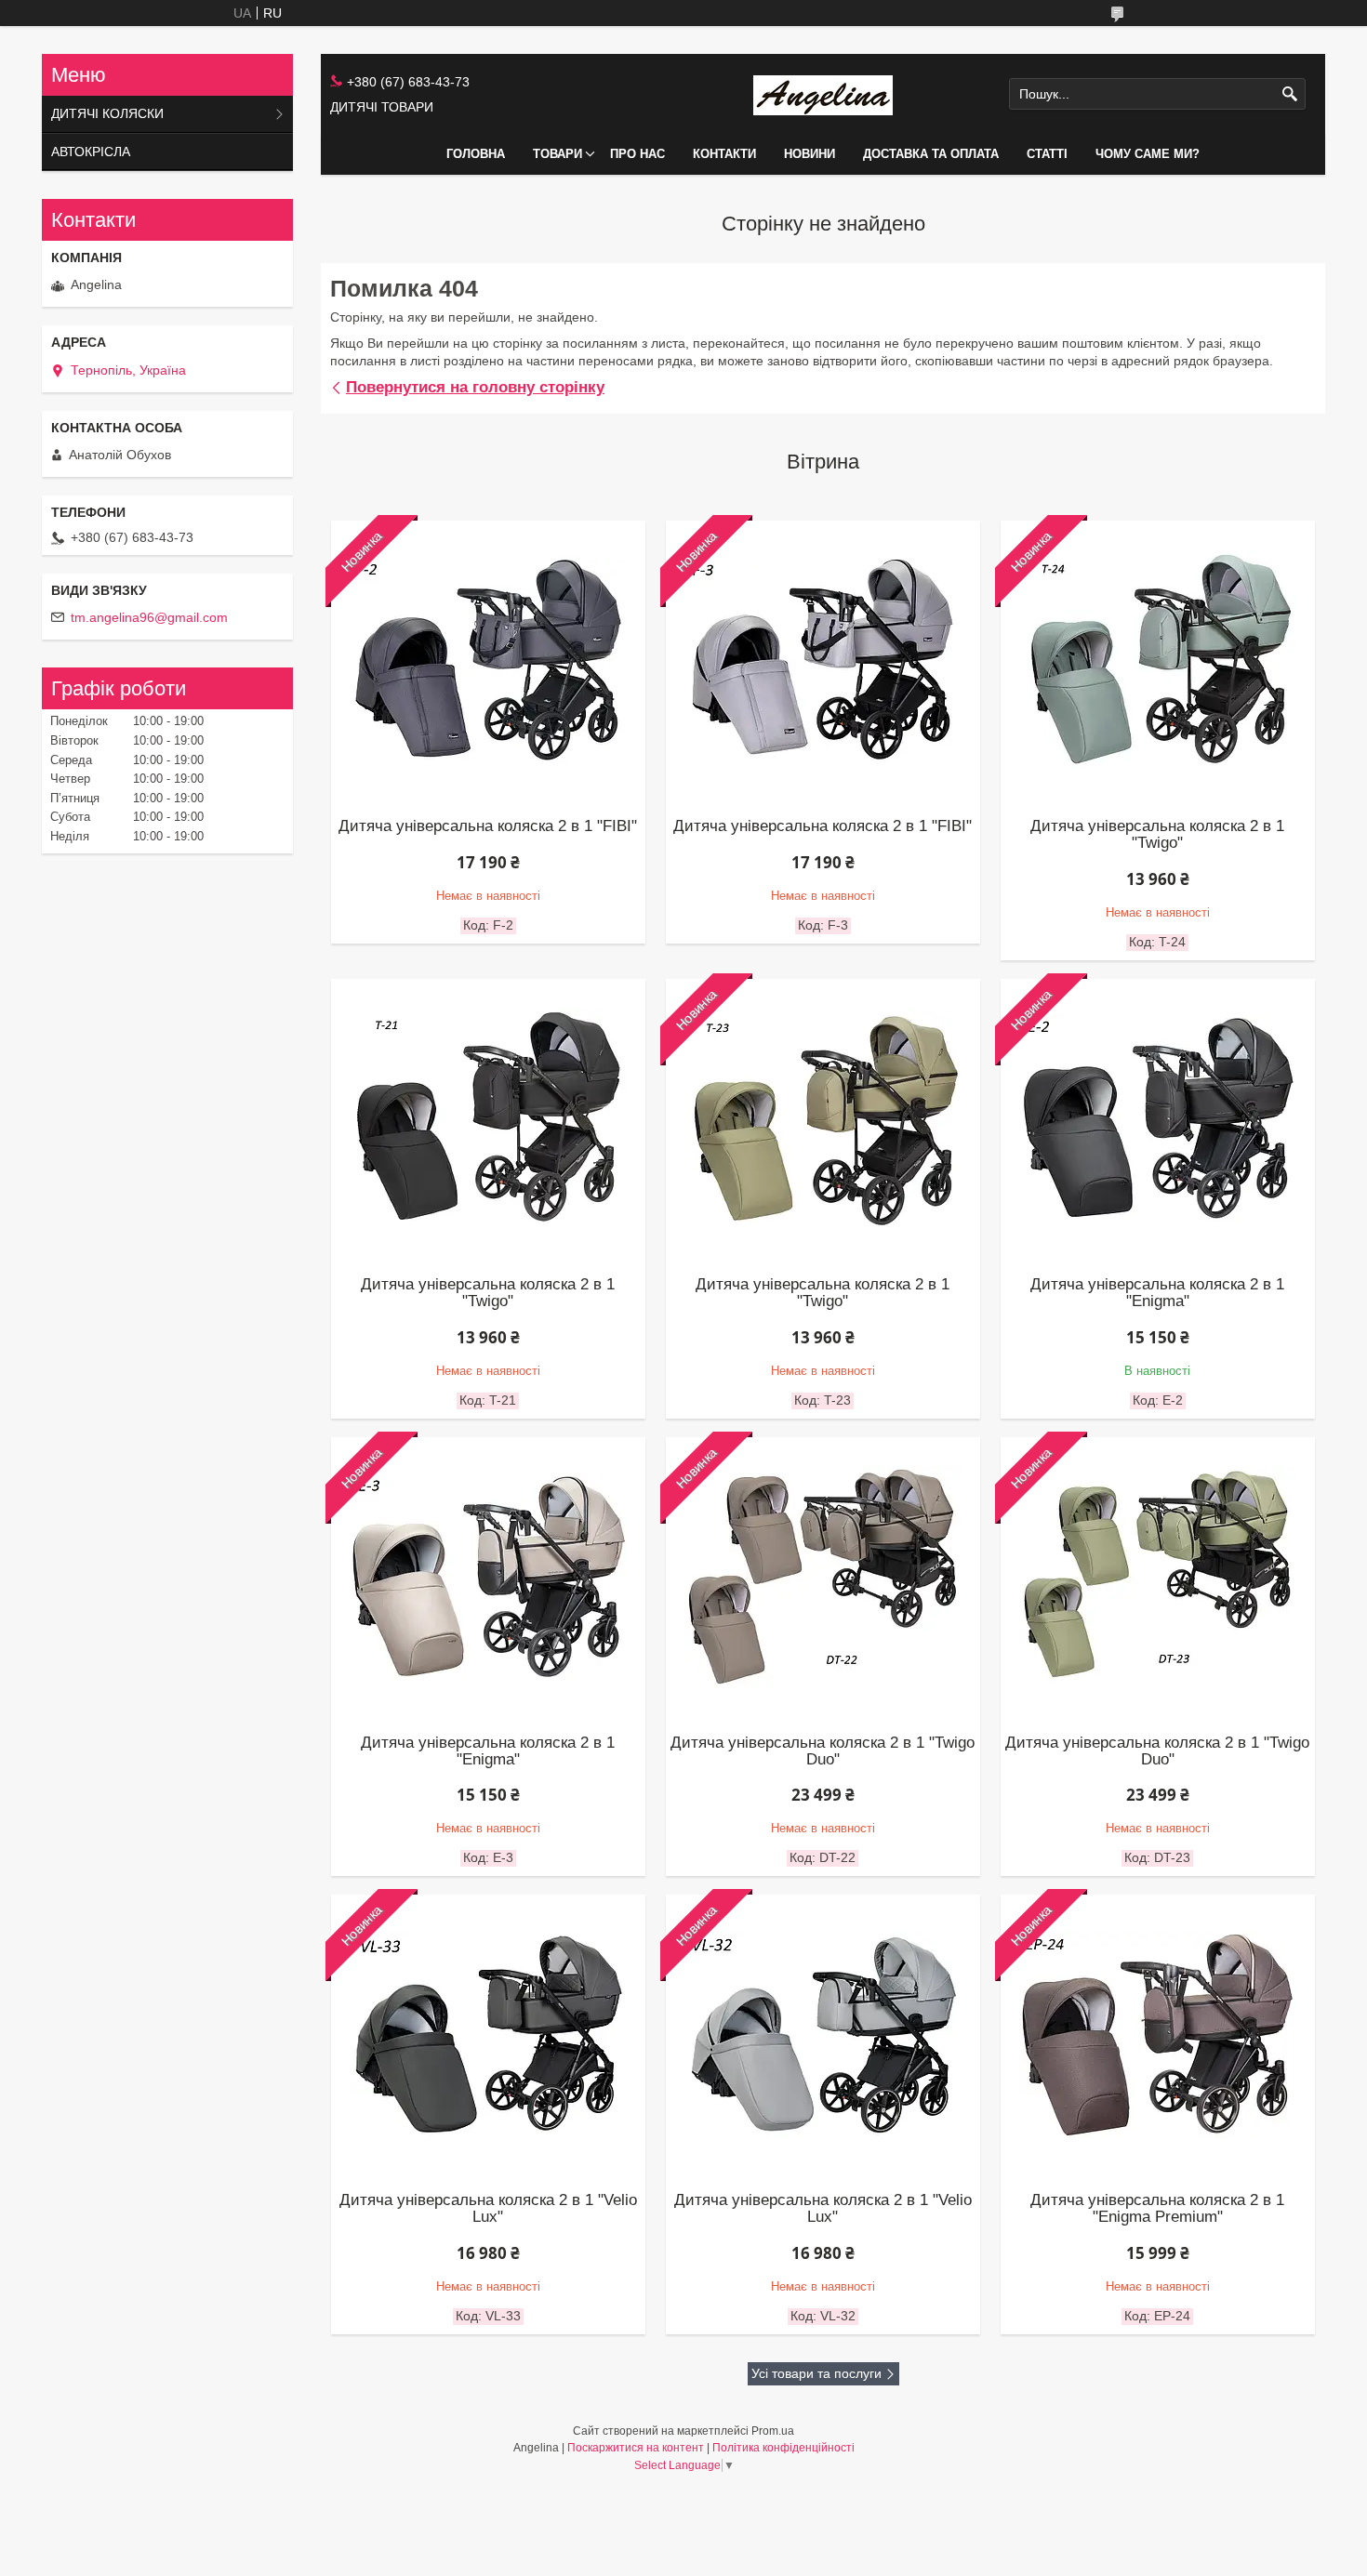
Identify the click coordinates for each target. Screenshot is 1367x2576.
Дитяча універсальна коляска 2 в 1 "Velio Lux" (488, 2209)
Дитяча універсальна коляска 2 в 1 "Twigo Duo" (823, 1751)
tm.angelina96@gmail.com (149, 617)
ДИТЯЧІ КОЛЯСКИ (107, 113)
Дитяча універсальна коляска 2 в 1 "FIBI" (488, 826)
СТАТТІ (1047, 154)
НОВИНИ (810, 154)
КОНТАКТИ (724, 154)
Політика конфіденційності (783, 2448)
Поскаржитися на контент (636, 2448)
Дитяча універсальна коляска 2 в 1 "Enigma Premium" (1157, 2209)
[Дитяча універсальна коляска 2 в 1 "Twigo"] (488, 1118)
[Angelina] (823, 94)
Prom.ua (773, 2431)
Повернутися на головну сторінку (475, 387)
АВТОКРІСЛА (91, 152)
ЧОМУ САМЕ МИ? (1148, 154)
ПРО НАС (637, 154)
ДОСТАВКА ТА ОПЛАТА (931, 154)
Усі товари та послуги (816, 2373)
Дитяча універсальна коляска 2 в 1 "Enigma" (1157, 1293)
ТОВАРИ (557, 154)
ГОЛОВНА (476, 154)
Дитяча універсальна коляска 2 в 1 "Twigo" (1157, 835)
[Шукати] (1289, 94)
